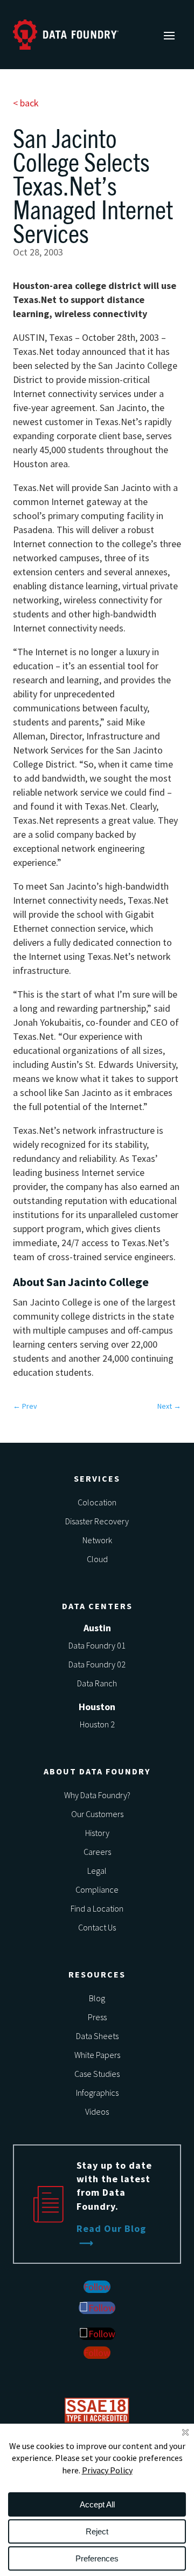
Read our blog (111, 2228)
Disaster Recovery (97, 1521)
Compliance (97, 1889)
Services (97, 1478)
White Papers (97, 2055)
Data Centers (97, 1606)
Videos (97, 2111)
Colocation (97, 1502)
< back (26, 103)
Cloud (97, 1559)
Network (97, 1540)
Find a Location (97, 1908)
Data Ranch (97, 1683)
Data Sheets (97, 2036)
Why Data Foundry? (97, 1795)
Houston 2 (97, 1724)
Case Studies (97, 2074)
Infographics (97, 2093)
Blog (97, 1998)
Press (97, 2017)
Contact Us (97, 1927)
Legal (97, 1871)
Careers (97, 1852)
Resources (97, 1974)
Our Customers (97, 1814)
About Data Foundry (97, 1771)
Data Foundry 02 (97, 1664)
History (97, 1833)
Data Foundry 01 (97, 1645)
